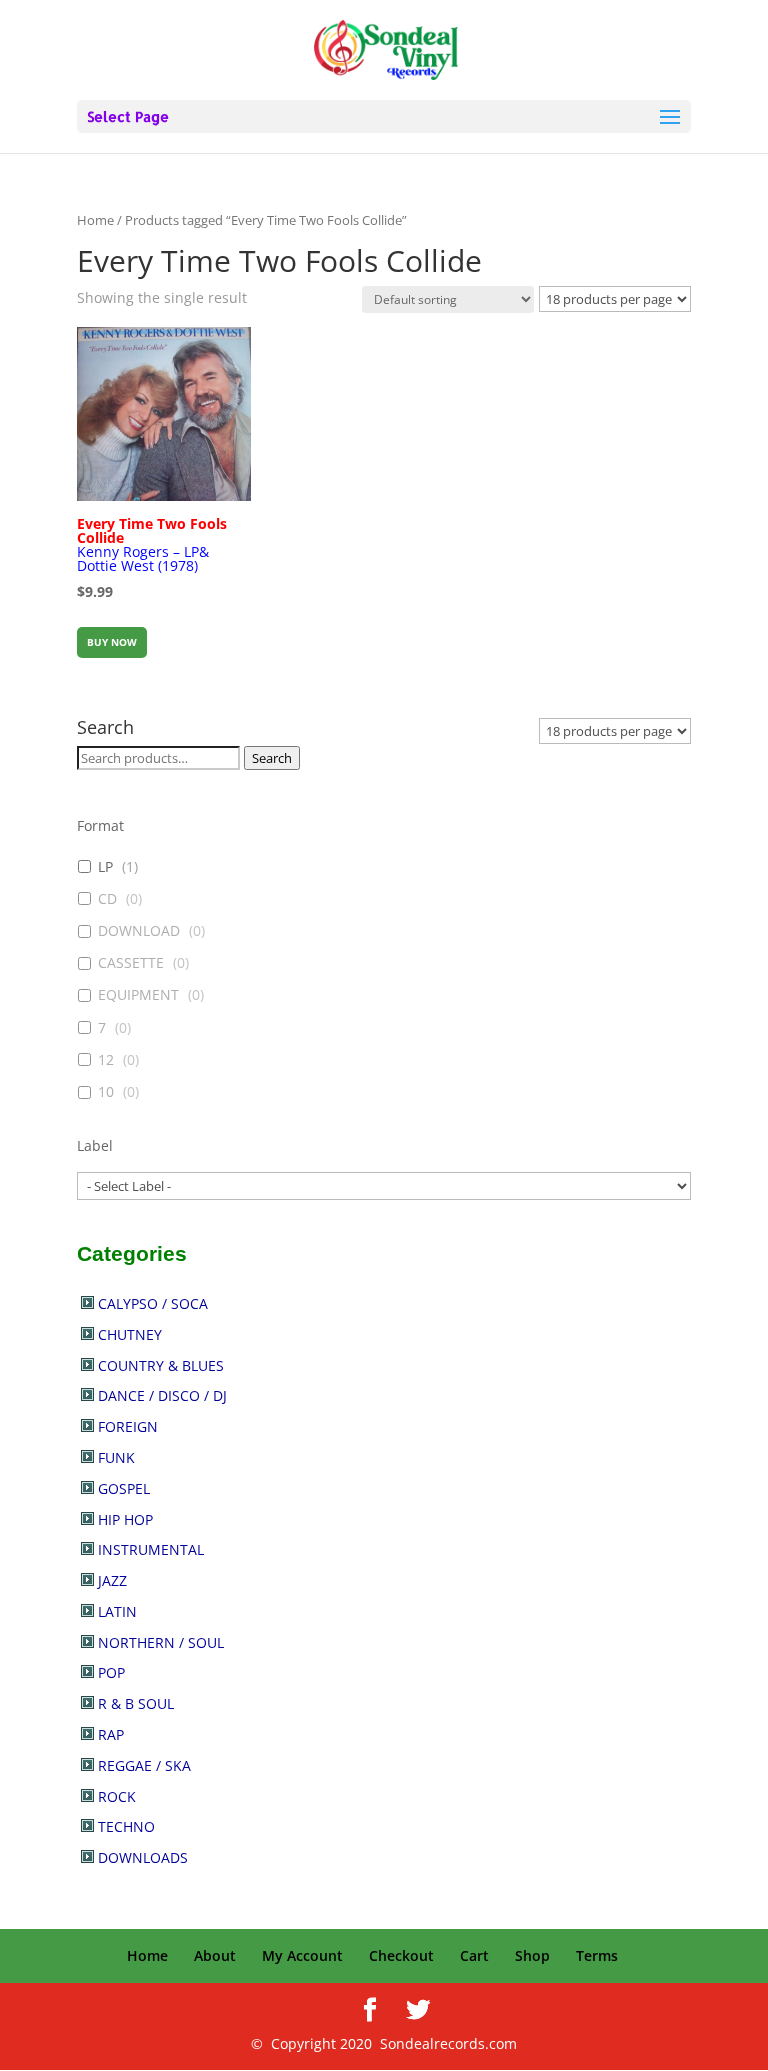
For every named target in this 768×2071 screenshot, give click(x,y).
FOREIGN (128, 1426)
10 (106, 1092)
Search (272, 758)
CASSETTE (131, 963)
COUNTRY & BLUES (161, 1365)
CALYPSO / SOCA (153, 1303)
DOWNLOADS (143, 1857)
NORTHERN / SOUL (161, 1642)
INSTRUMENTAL (151, 1549)
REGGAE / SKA (144, 1765)
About (215, 1955)
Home (95, 220)
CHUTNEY (130, 1334)
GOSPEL (124, 1488)
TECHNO (126, 1826)
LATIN (117, 1611)
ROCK (117, 1796)
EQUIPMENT (138, 995)
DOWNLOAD (139, 931)
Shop (532, 1955)
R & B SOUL (136, 1703)
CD (107, 899)
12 (106, 1060)
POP (111, 1672)
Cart (474, 1955)
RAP (111, 1734)
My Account (302, 1955)
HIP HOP (125, 1519)
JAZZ (112, 1580)
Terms (597, 1955)
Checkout (401, 1955)
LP (105, 867)
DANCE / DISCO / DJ (162, 1395)
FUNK (116, 1457)
